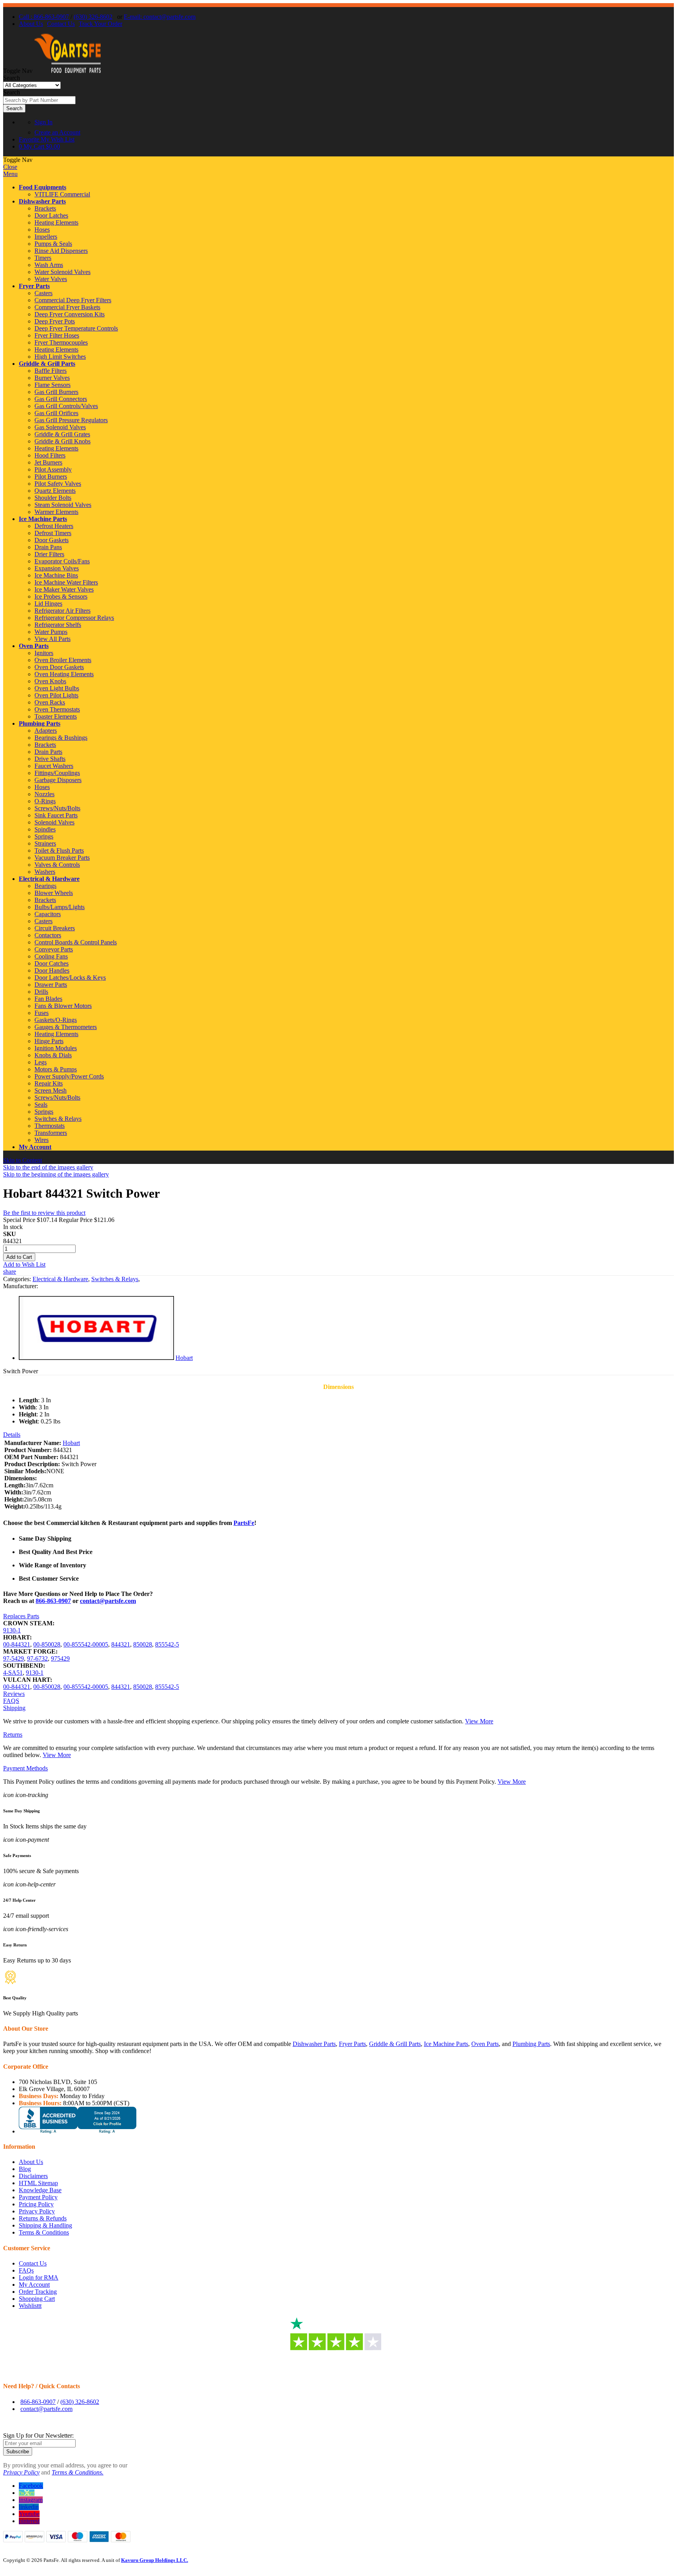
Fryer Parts (34, 286)
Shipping (14, 1708)
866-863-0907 (53, 1601)
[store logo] (67, 71)
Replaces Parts (21, 1616)
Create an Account (57, 132)
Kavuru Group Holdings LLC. (155, 2560)
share (10, 1272)
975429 (60, 1658)
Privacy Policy (37, 2211)
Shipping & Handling (45, 2225)
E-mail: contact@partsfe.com (160, 17)
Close (10, 167)
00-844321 (17, 1644)
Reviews (14, 1694)
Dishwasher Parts (42, 201)
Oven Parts (34, 646)
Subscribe (18, 2452)
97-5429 (14, 1658)
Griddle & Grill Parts (47, 364)
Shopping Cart (37, 2299)
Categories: (18, 1279)
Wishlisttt (30, 2306)
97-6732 (37, 1658)
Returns (13, 1735)
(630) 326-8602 (93, 17)
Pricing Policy (36, 2204)
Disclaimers (33, 2176)
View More (479, 1721)
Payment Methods (25, 1768)
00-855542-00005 (86, 1644)
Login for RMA (39, 2277)
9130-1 (12, 1630)
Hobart (184, 1358)
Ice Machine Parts (43, 519)
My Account (35, 1147)
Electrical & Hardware (49, 879)
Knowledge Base (40, 2190)
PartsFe (244, 1523)
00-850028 (47, 1644)
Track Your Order (100, 24)
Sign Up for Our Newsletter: (38, 2435)
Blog (25, 2169)
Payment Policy (38, 2197)
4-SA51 (13, 1673)
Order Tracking (38, 2292)
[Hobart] (96, 1358)
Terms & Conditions (44, 2232)
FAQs (26, 2270)
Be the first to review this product (44, 1213)
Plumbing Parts (40, 723)
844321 (121, 1644)
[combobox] (39, 100)
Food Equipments (43, 187)
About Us (31, 24)
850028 (143, 1644)
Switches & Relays (115, 1279)
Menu (10, 174)
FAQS (11, 1701)
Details (12, 1435)
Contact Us (61, 24)
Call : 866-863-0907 (44, 17)
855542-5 (167, 1644)
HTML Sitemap (38, 2183)
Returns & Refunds (43, 2218)
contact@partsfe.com (108, 1601)
